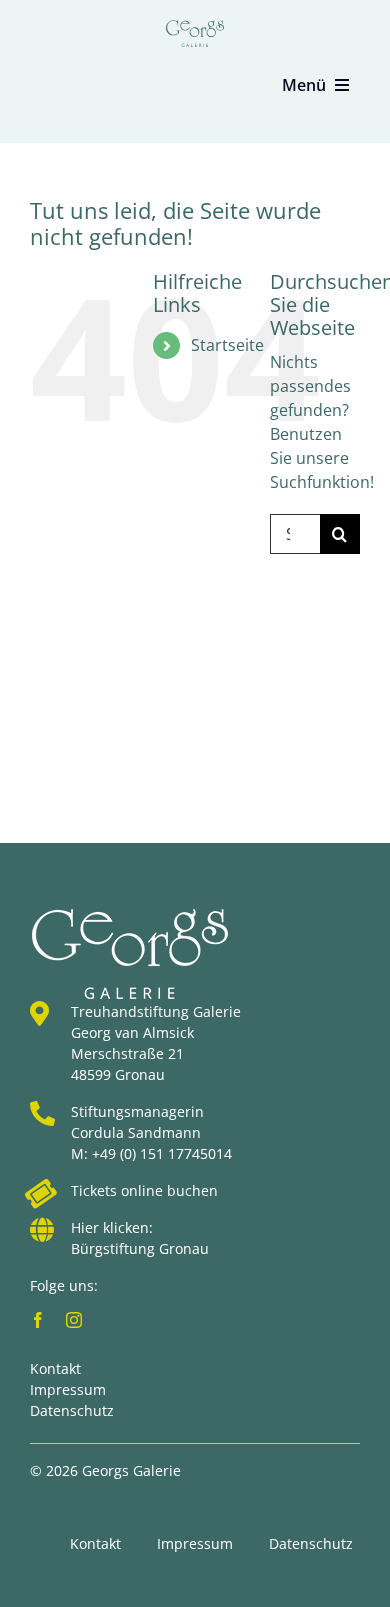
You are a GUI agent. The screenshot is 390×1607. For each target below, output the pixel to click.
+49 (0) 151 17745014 (162, 1153)
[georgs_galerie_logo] (195, 28)
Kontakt (55, 1368)
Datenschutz (72, 1410)
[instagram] (74, 1320)
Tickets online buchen (144, 1190)
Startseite (227, 345)
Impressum (68, 1389)
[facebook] (38, 1320)
